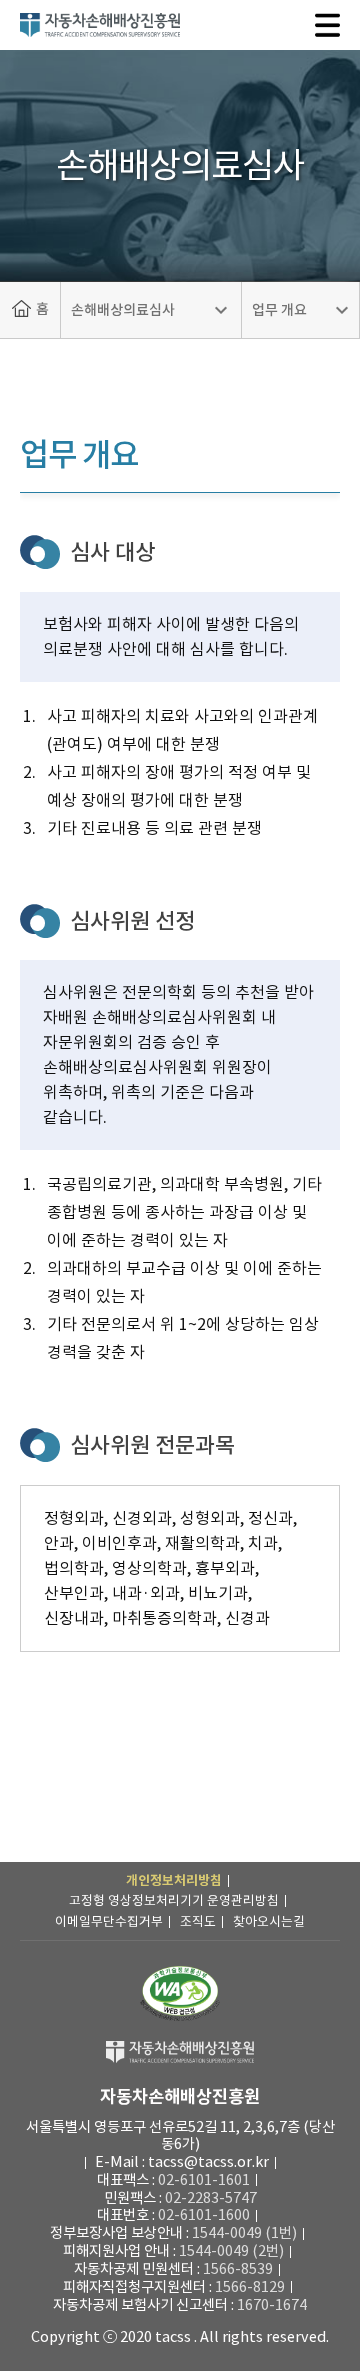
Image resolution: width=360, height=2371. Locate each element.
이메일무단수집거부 (109, 1921)
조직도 (198, 1921)
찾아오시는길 (269, 1921)
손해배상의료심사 (123, 310)
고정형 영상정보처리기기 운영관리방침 (174, 1900)
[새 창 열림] (180, 1993)
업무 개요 (279, 310)
